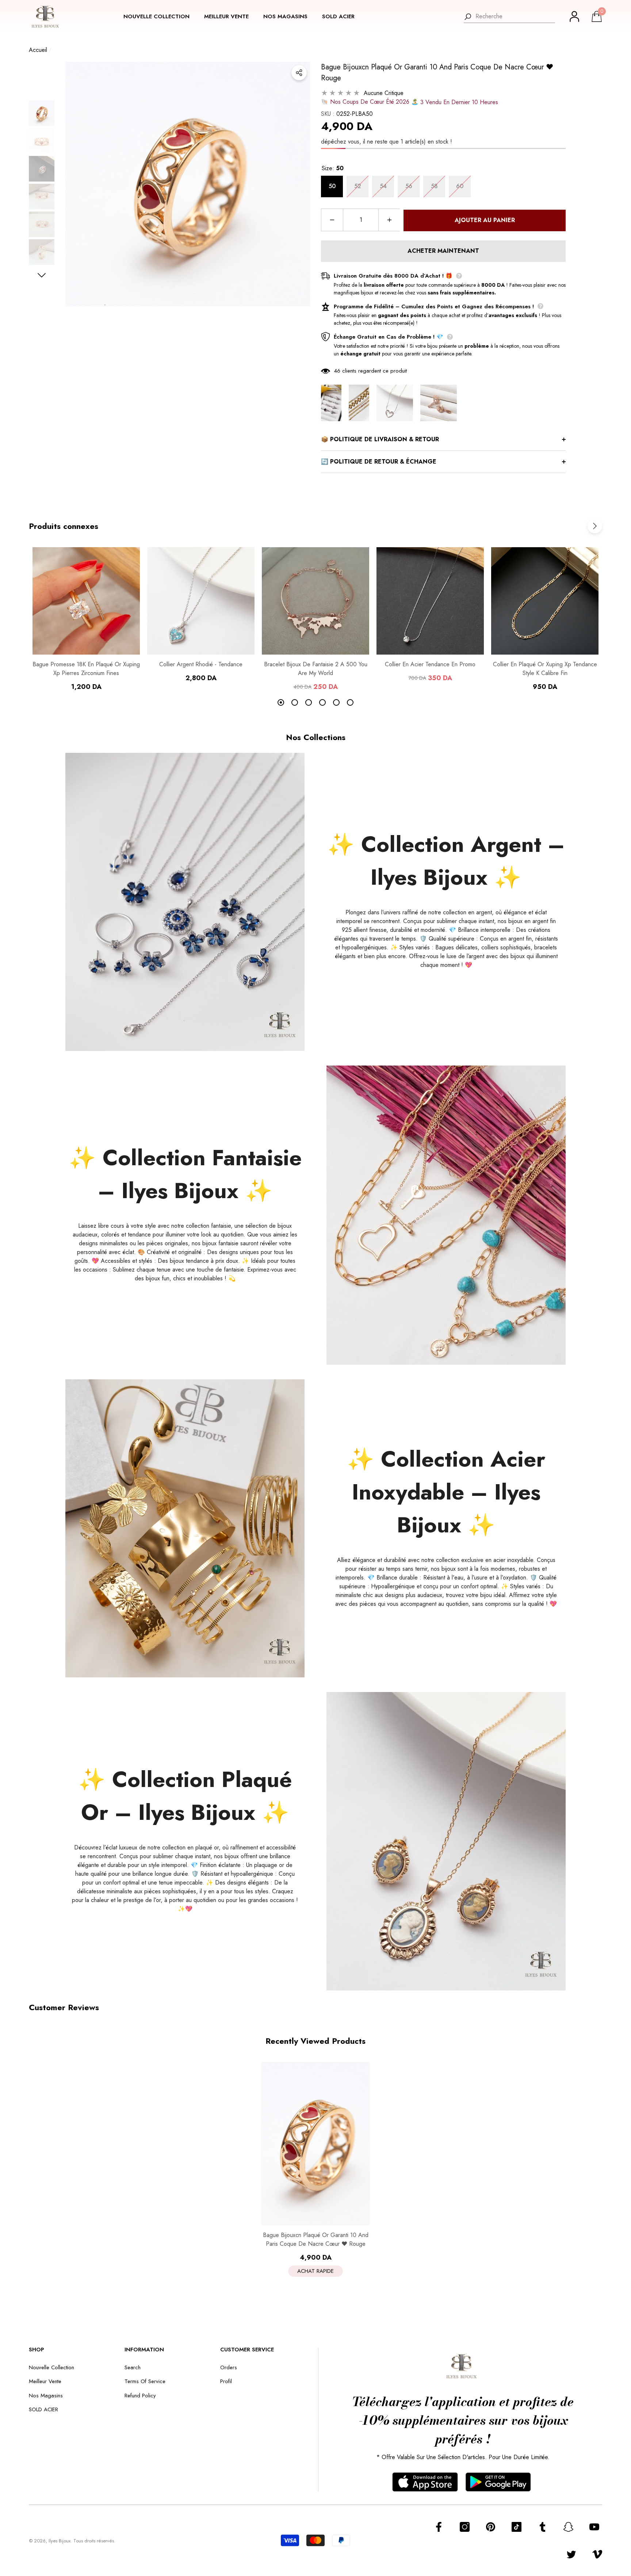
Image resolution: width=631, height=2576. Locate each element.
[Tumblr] (542, 2527)
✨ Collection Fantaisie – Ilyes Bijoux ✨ (185, 1174)
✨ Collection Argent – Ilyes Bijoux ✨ (446, 861)
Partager (299, 73)
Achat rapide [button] (315, 2271)
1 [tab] (281, 702)
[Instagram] (465, 2527)
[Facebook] (439, 2527)
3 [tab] (309, 702)
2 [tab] (295, 702)
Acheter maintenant (443, 251)
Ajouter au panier (485, 220)
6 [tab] (350, 702)
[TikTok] (517, 2527)
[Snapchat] (568, 2527)
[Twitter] (571, 2554)
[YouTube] (594, 2527)
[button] (160, 17)
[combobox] (515, 16)
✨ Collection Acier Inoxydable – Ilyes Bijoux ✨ (446, 1492)
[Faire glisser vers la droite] (42, 275)
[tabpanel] (86, 619)
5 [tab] (336, 702)
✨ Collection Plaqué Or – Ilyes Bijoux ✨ (185, 1796)
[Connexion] (574, 16)
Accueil (38, 50)
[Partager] (299, 73)
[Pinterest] (491, 2527)
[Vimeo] (597, 2554)
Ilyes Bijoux (60, 2541)
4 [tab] (322, 702)
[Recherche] (509, 17)
